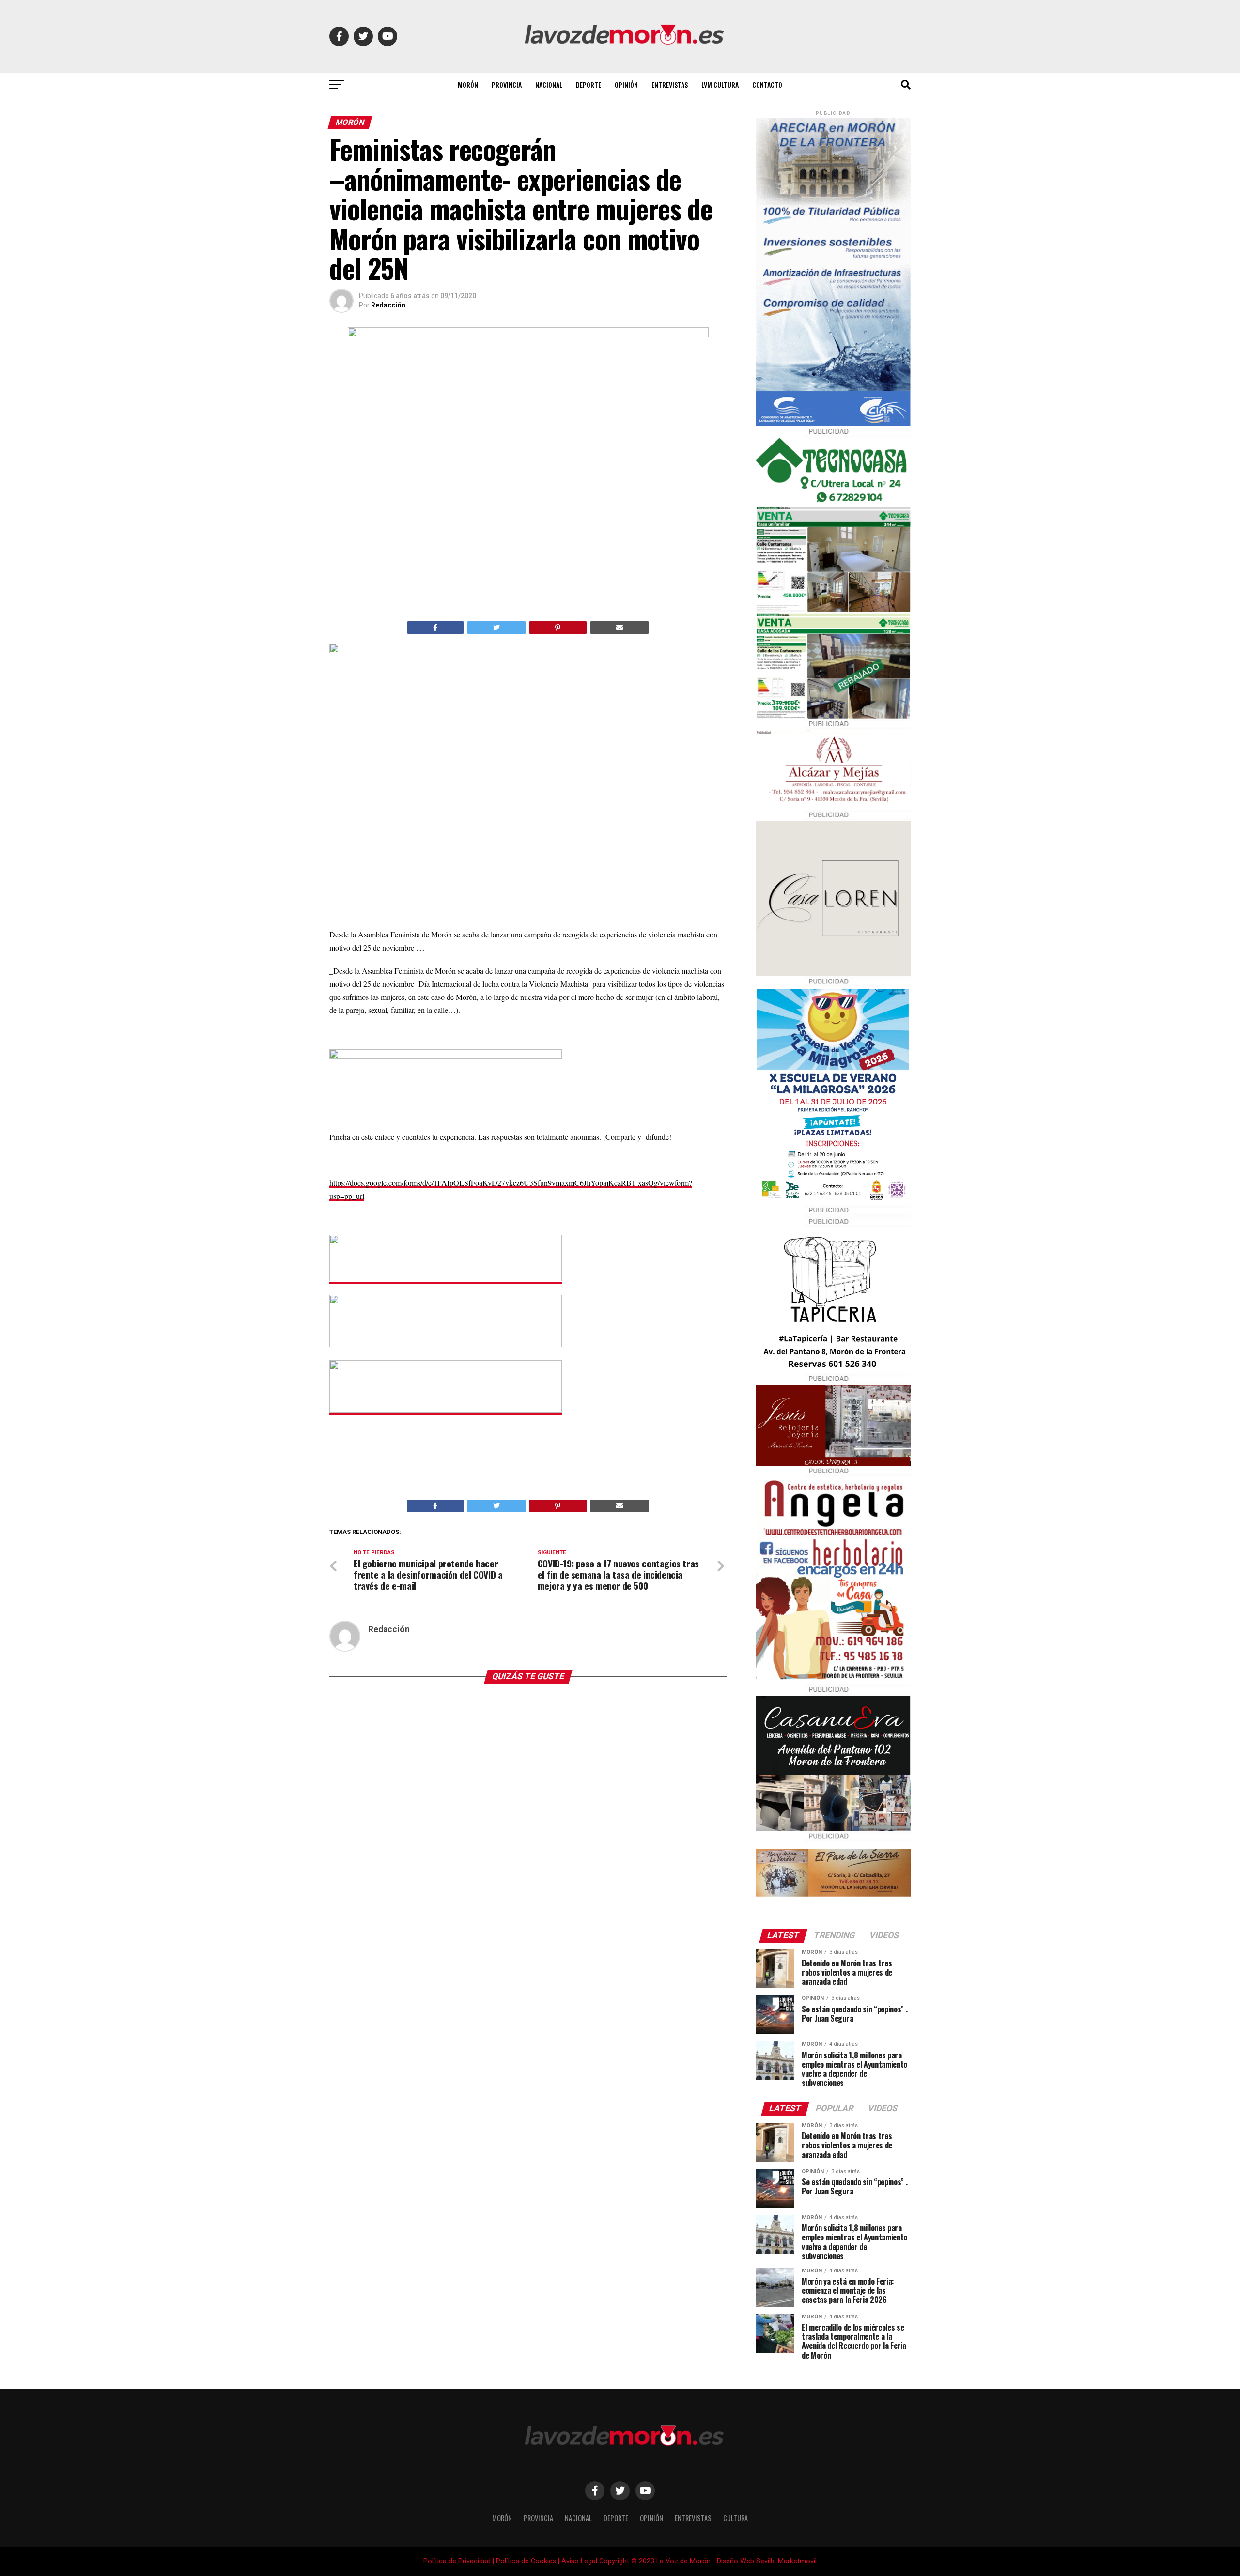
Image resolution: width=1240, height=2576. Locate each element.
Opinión (626, 84)
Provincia (507, 84)
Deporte (589, 84)
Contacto (767, 84)
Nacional (549, 84)
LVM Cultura (720, 84)
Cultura (736, 2518)
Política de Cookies (526, 2561)
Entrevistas (670, 84)
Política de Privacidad (457, 2561)
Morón (468, 84)
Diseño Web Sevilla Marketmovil (767, 2561)
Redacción (388, 305)
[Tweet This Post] (497, 628)
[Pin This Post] (558, 628)
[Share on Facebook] (435, 628)
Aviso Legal (579, 2561)
